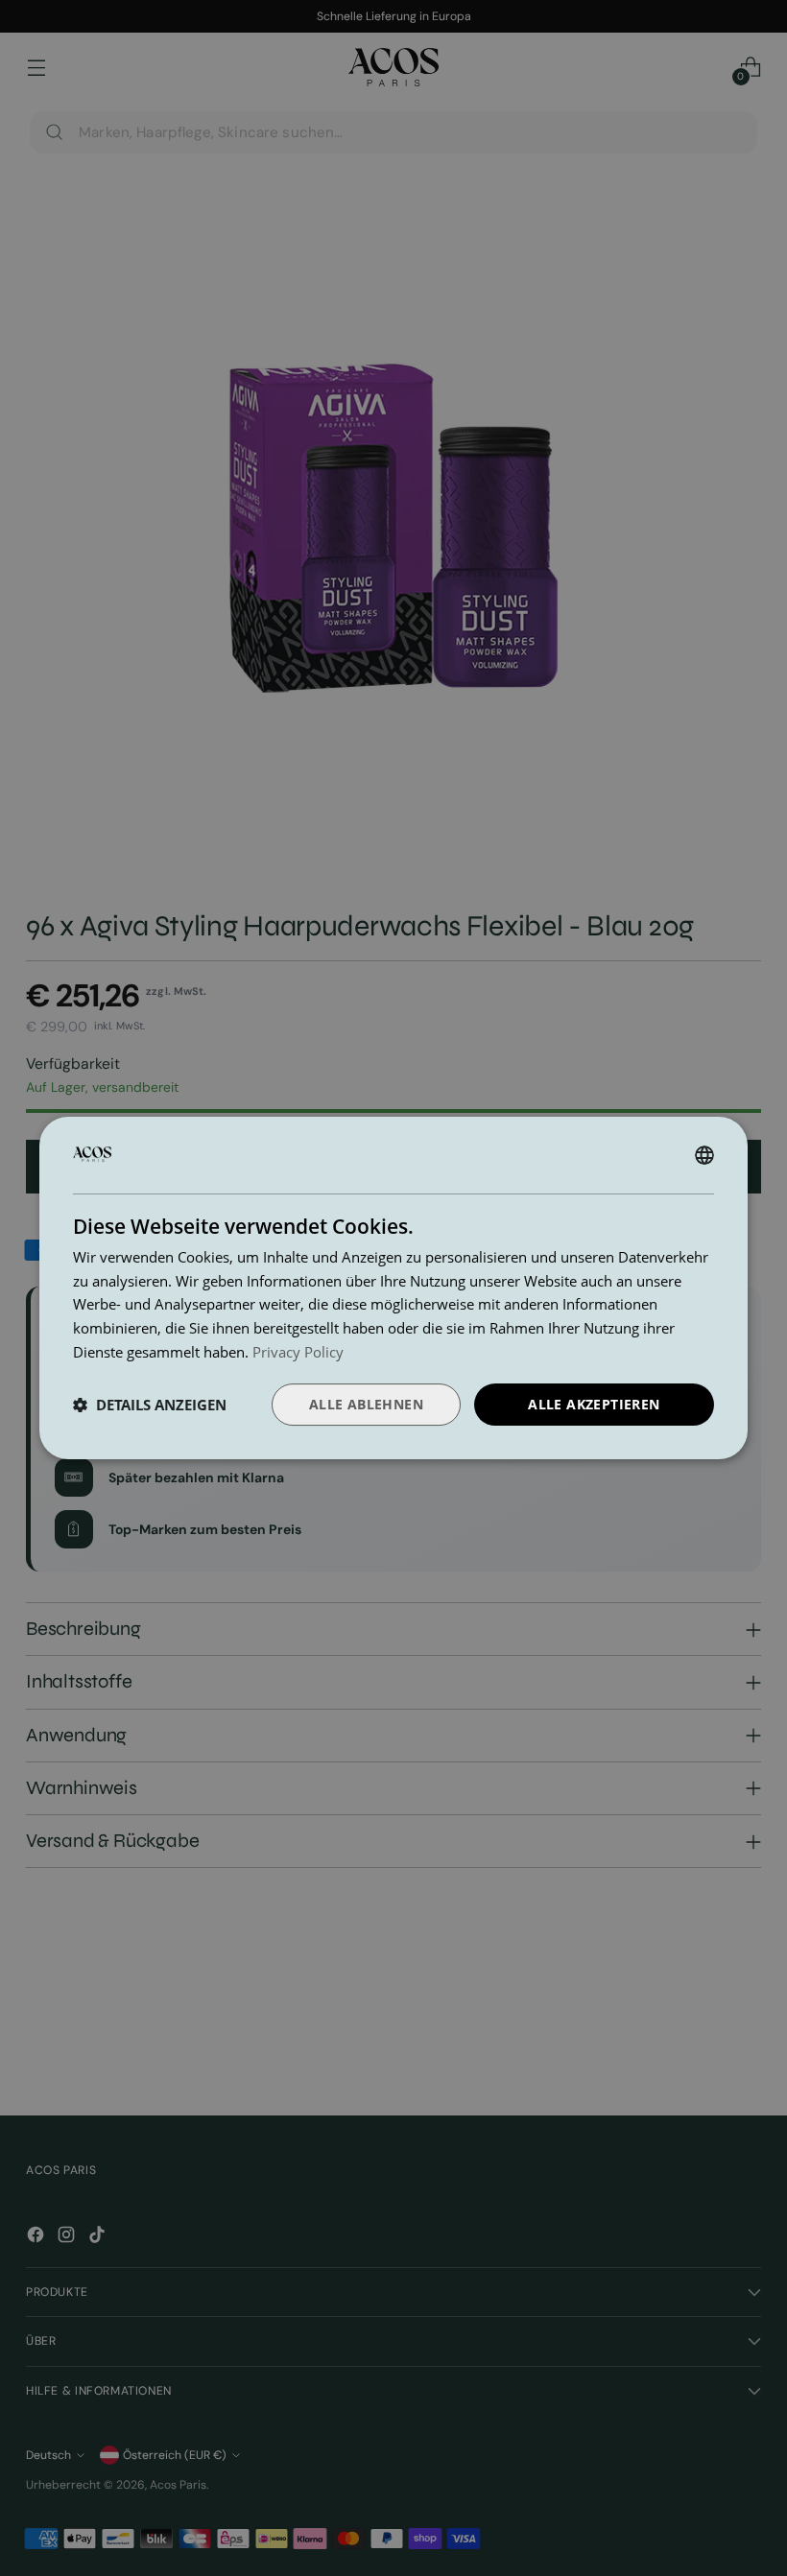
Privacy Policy (298, 1352)
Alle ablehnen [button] (366, 1404)
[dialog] (393, 1288)
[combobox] (704, 1155)
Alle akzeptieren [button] (594, 1404)
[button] (150, 1405)
